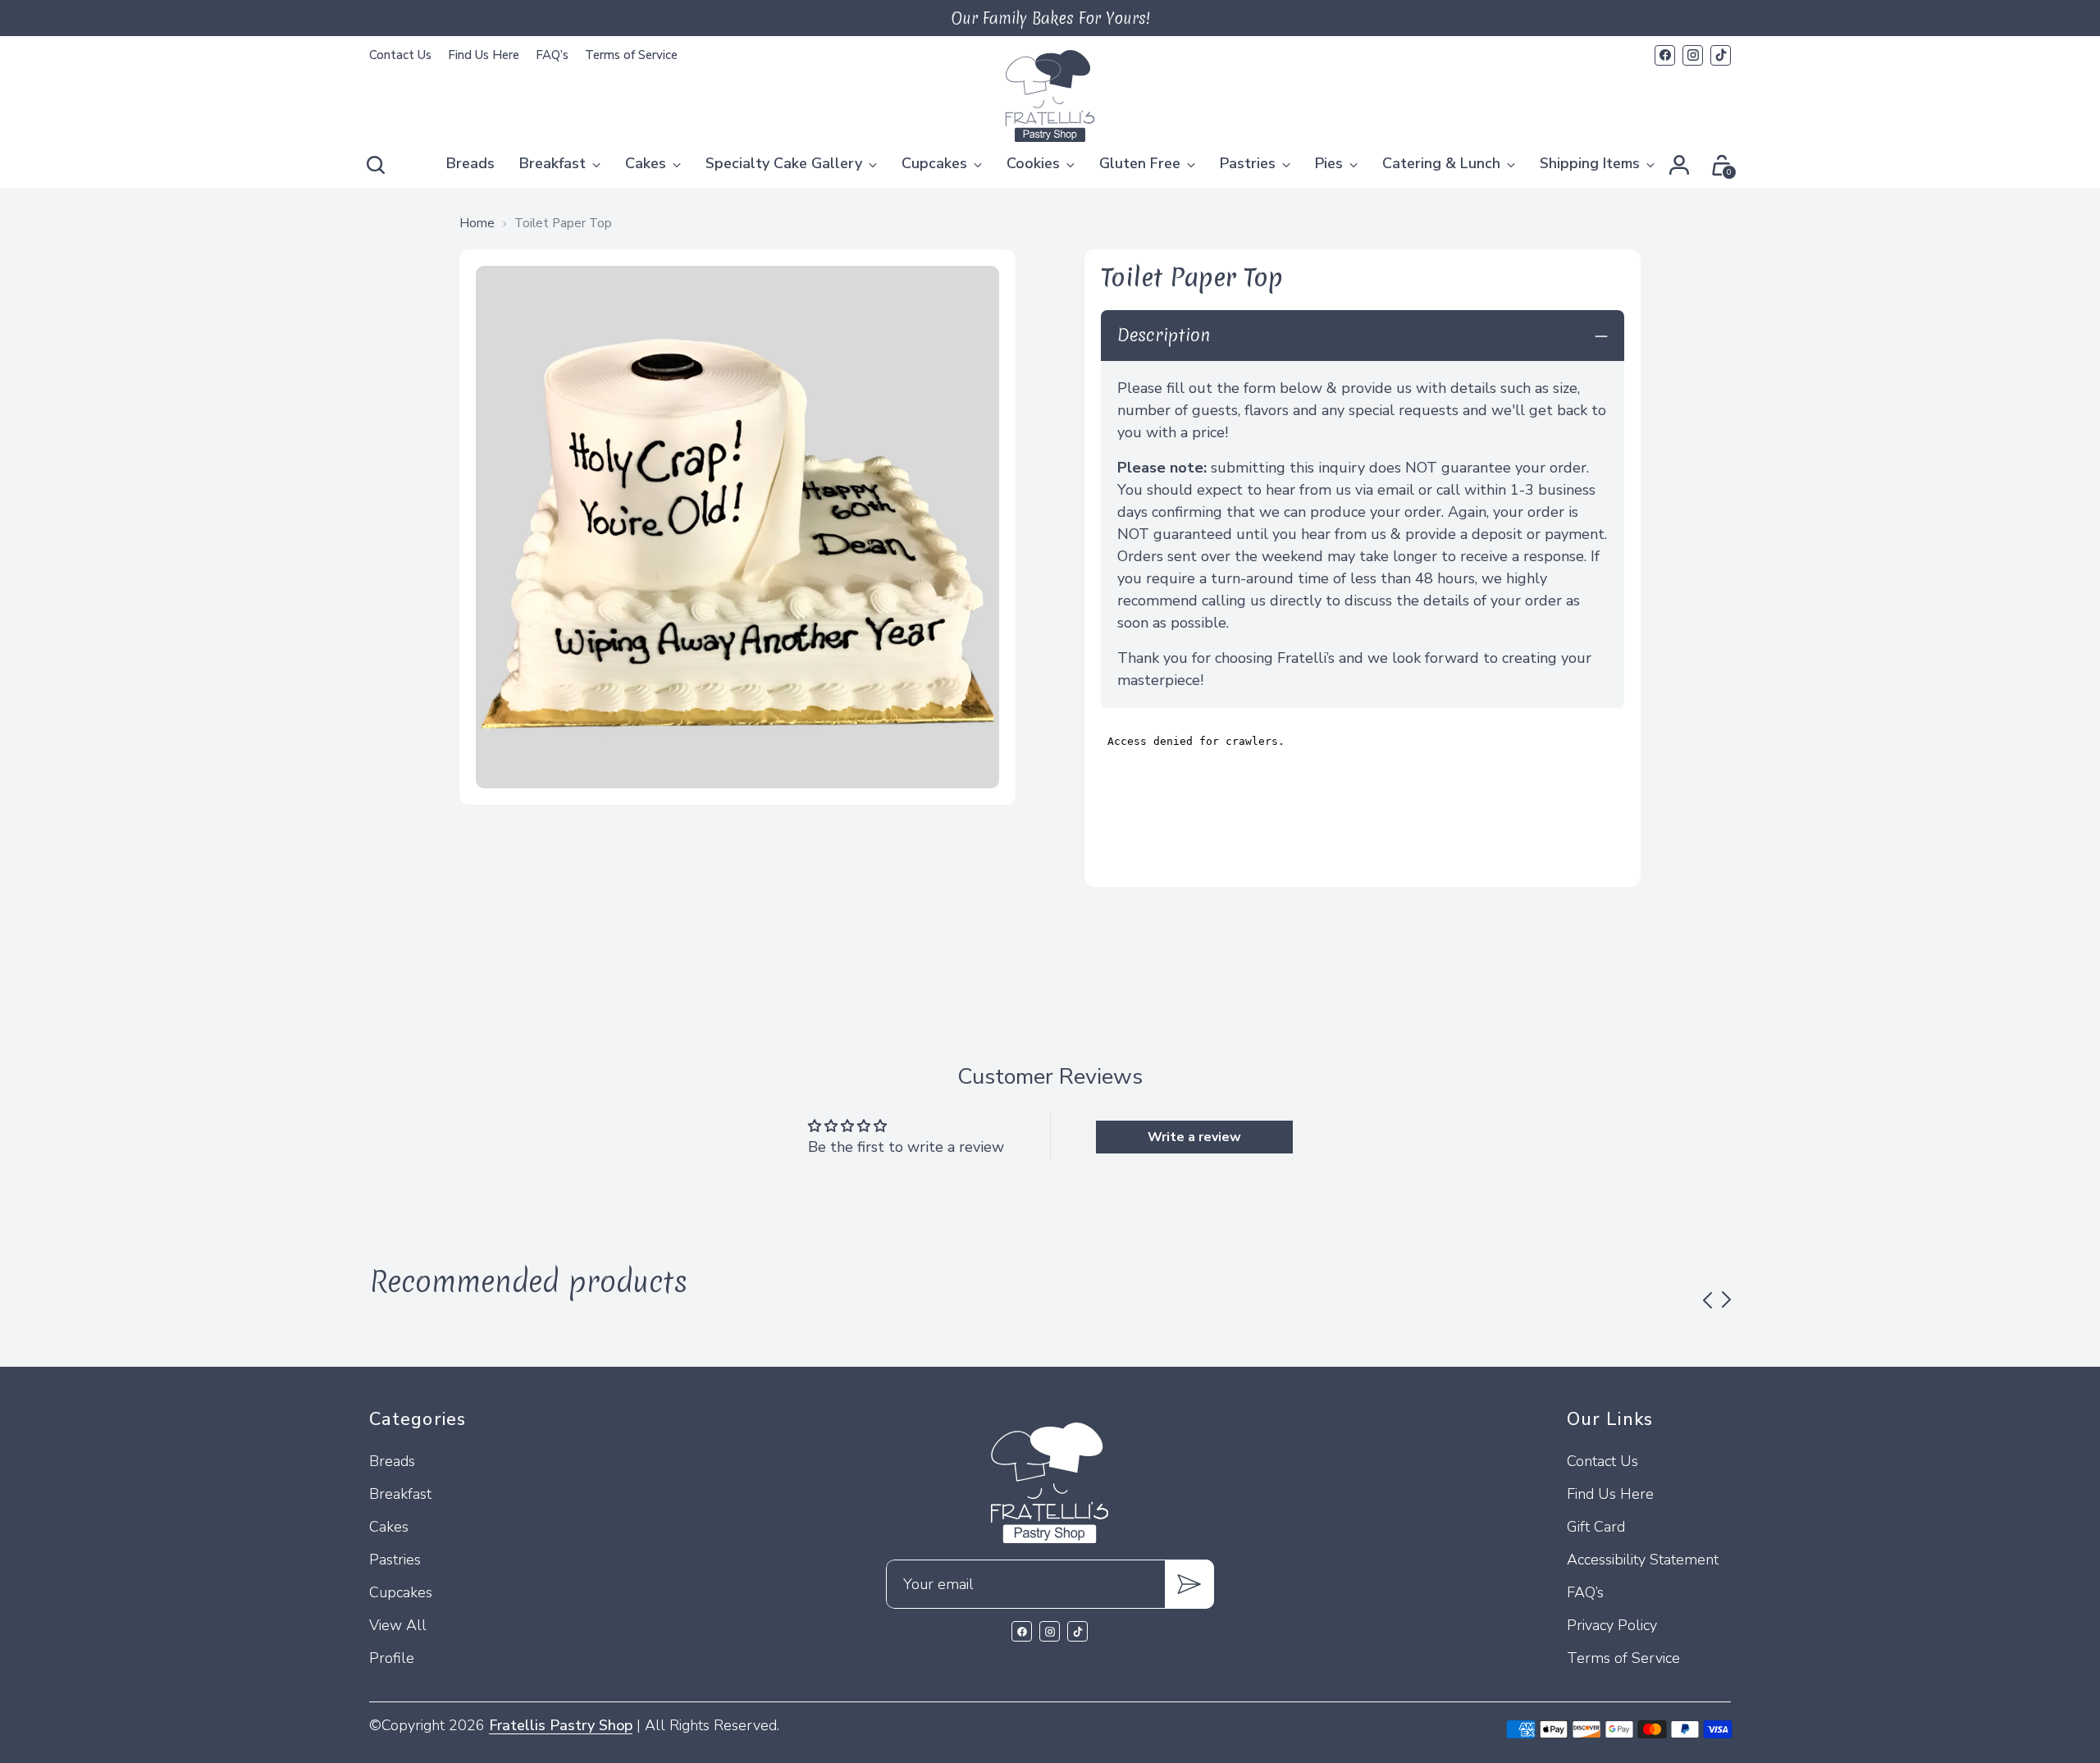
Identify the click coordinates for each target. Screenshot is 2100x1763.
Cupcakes (401, 1592)
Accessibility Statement (1643, 1560)
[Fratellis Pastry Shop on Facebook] (1665, 55)
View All (398, 1625)
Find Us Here (1610, 1494)
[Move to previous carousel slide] (1707, 1300)
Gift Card (1596, 1527)
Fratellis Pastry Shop (561, 1725)
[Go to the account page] (1679, 165)
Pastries (395, 1560)
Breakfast (400, 1494)
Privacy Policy (1612, 1625)
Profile (392, 1658)
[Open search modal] (378, 165)
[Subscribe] (1189, 1584)
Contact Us (1602, 1461)
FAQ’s (1585, 1592)
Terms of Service (1623, 1658)
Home (477, 223)
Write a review (1194, 1137)
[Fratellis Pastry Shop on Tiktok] (1721, 55)
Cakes (389, 1527)
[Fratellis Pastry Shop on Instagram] (1693, 55)
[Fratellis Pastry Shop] (1050, 96)
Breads (392, 1461)
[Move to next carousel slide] (1726, 1299)
